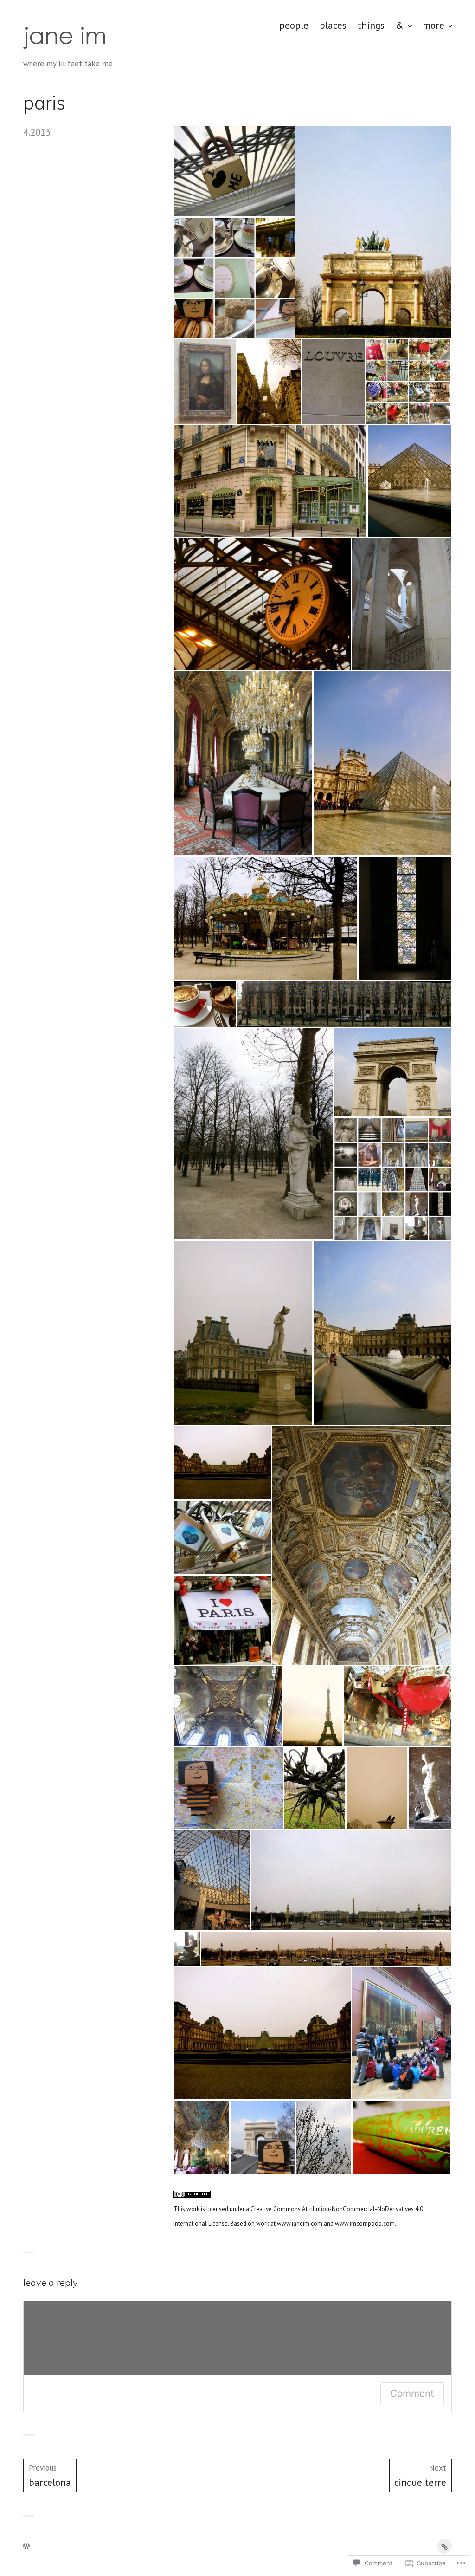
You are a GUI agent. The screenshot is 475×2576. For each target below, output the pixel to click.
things (371, 25)
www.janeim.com (300, 2223)
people (294, 25)
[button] (234, 171)
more (433, 25)
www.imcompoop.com (365, 2223)
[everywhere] (444, 2546)
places (333, 25)
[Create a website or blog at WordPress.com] (26, 2546)
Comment (412, 2393)
